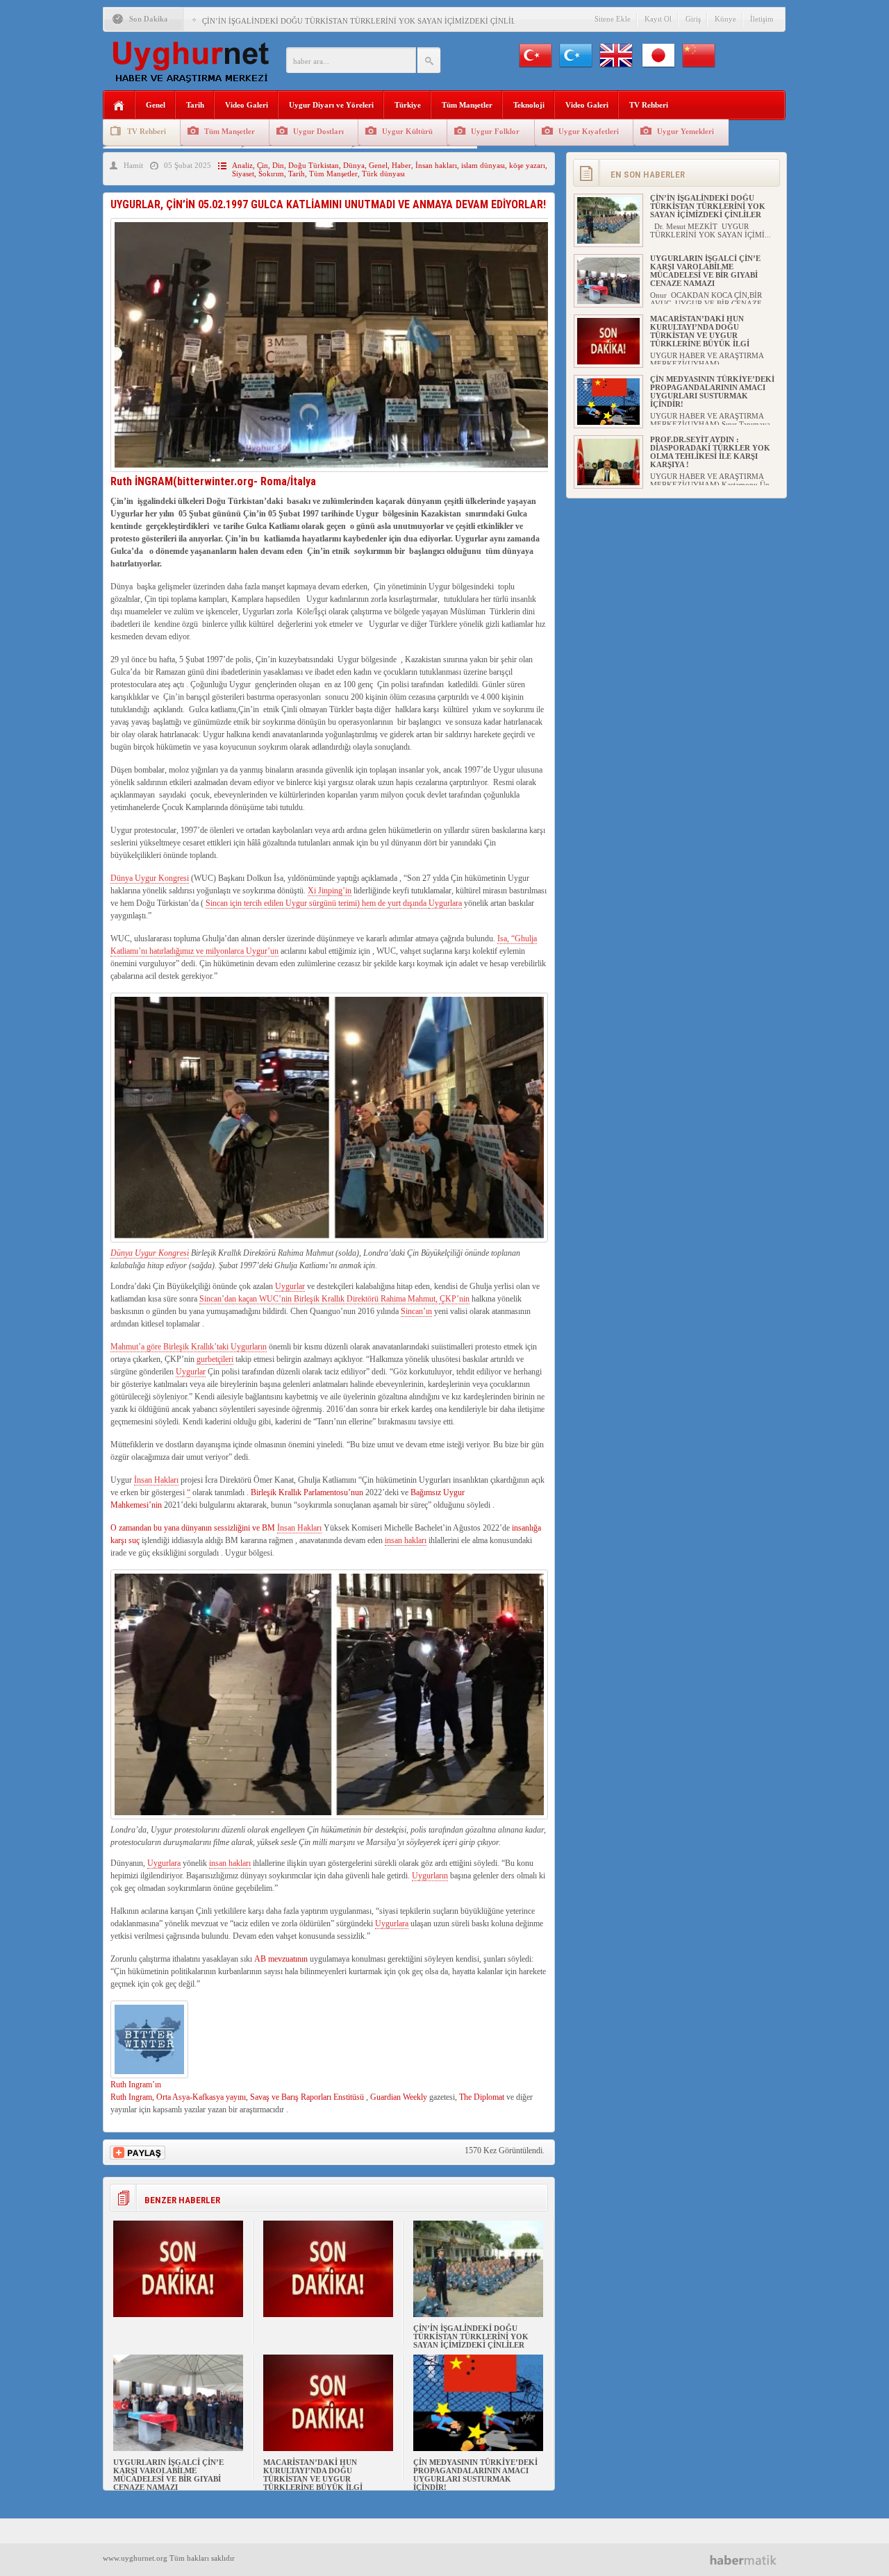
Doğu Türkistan (314, 165)
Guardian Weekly (399, 2097)
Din (278, 165)
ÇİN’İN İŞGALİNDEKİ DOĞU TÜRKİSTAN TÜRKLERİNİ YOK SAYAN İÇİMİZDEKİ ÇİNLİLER (364, 21)
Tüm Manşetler (467, 105)
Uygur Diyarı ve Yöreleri (331, 105)
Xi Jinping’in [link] (330, 891)
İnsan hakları (436, 165)
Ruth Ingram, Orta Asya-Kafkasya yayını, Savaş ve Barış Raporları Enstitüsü (237, 2097)
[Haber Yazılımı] (748, 2560)
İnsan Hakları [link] (156, 1480)
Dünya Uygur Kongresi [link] (150, 878)
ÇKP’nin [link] (455, 1299)
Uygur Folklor (495, 131)
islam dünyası (483, 165)
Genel (156, 105)
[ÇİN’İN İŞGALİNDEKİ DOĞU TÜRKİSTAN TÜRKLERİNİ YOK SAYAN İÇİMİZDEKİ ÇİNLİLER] (478, 2314)
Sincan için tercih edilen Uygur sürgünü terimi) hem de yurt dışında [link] (317, 903)
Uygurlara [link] (445, 903)
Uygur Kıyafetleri (589, 131)
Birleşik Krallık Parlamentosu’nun (307, 1492)
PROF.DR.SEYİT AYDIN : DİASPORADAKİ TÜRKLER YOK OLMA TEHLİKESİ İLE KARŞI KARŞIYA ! (710, 452)
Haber (401, 165)
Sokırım (271, 174)
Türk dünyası (383, 174)
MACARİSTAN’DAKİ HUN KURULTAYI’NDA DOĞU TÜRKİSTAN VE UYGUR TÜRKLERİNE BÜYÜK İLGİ (313, 2475)
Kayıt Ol (658, 19)
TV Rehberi (649, 105)
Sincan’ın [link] (416, 1311)
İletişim (762, 19)
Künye (725, 19)
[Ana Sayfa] (119, 106)
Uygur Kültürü (407, 131)
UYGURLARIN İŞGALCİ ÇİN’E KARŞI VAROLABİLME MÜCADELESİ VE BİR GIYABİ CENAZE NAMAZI (168, 2475)
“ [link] (189, 1492)
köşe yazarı (527, 165)
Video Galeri (247, 105)
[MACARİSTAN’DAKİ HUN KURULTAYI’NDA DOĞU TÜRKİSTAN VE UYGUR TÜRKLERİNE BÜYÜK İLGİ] (328, 2448)
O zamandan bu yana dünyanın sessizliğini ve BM (194, 1528)
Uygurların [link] (430, 1876)
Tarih (195, 105)
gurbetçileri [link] (215, 1359)
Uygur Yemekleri (686, 131)
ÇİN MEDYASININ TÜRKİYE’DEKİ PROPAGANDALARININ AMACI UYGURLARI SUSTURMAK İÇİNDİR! (475, 2475)
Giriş (693, 19)
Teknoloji (529, 105)
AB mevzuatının (281, 1959)
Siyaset (243, 174)
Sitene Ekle (613, 19)
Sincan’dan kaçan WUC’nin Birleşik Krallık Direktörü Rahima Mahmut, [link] (319, 1299)
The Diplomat (482, 2097)
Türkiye (408, 105)
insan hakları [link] (406, 1540)
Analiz (242, 165)
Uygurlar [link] (290, 1286)
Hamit (133, 165)
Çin (263, 165)
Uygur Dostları (318, 131)
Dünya (354, 165)
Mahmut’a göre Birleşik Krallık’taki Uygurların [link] (189, 1347)
